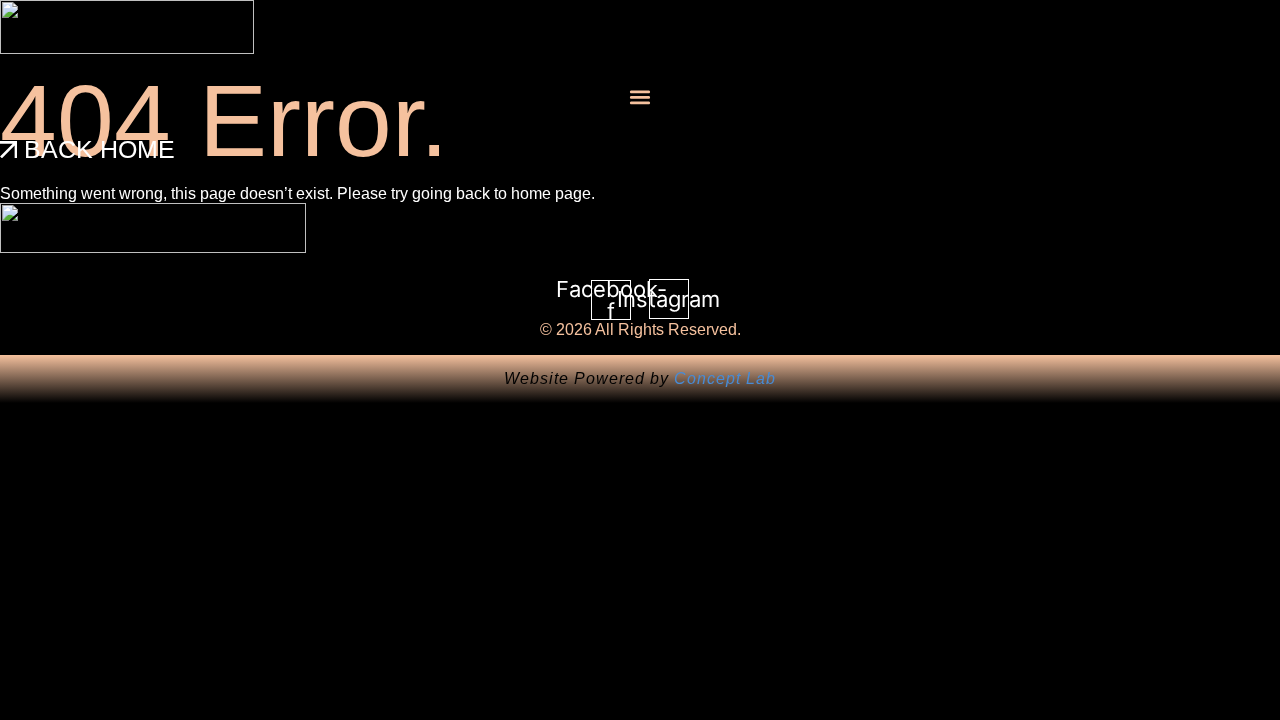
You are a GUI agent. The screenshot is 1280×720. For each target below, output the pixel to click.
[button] (640, 96)
